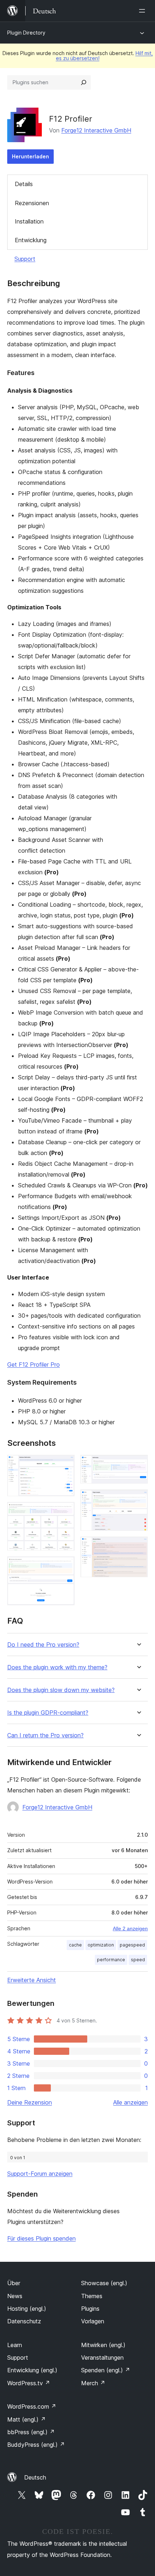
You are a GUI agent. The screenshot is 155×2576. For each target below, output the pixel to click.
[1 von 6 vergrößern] (65, 1465)
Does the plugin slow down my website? (61, 1690)
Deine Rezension (30, 2102)
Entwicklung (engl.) (32, 2370)
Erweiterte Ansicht (32, 1980)
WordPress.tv (29, 2383)
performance (111, 1960)
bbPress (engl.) (31, 2432)
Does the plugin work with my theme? (57, 1667)
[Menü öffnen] (143, 11)
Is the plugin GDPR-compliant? (48, 1713)
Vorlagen (93, 2321)
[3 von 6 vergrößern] (65, 1566)
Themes (92, 2296)
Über (14, 2283)
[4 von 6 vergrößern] (138, 1465)
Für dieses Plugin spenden (41, 2238)
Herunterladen (30, 156)
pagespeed (132, 1945)
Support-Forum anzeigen (40, 2174)
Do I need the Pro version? (43, 1645)
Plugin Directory (26, 33)
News (15, 2296)
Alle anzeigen (130, 2102)
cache (75, 1945)
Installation (29, 221)
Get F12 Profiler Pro (34, 1364)
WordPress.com (32, 2406)
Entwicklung (31, 240)
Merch (93, 2383)
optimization (101, 1945)
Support (25, 259)
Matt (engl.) (26, 2419)
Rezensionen (32, 203)
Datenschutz (24, 2321)
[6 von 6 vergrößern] (138, 1546)
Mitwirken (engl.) (103, 2345)
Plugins (90, 2309)
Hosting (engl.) (27, 2309)
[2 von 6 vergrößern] (65, 1512)
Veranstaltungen (102, 2358)
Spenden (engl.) (106, 2370)
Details (24, 184)
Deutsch (35, 2477)
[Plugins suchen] (84, 82)
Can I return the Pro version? (45, 1735)
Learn (15, 2345)
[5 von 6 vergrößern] (138, 1499)
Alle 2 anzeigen (130, 1928)
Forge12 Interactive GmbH (96, 130)
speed (138, 1960)
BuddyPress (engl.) (36, 2445)
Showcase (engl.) (104, 2283)
